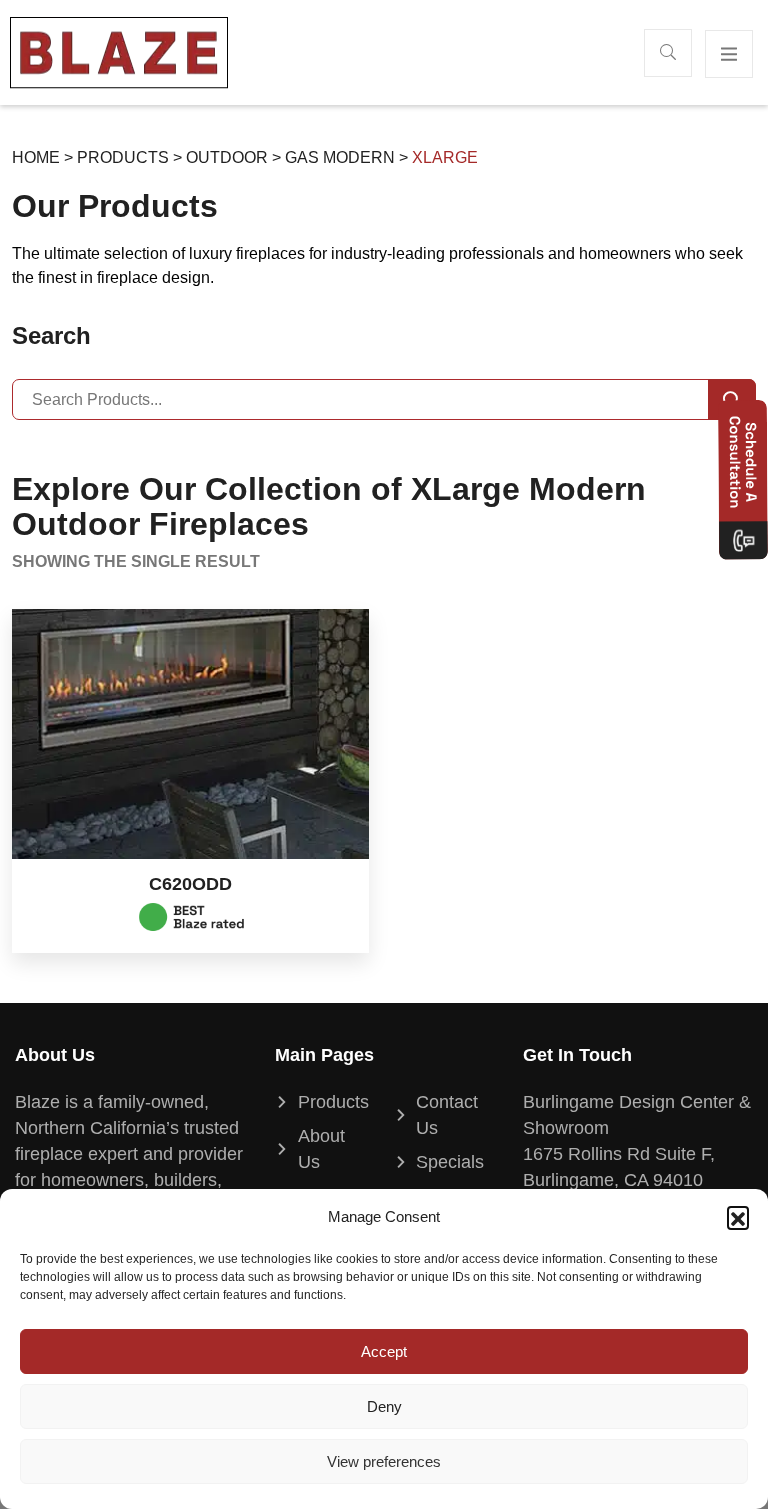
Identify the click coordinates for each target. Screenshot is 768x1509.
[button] (738, 1217)
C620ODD (190, 884)
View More (190, 735)
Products (123, 157)
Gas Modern (340, 157)
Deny (384, 1406)
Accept (384, 1351)
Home (36, 157)
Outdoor (227, 157)
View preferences (384, 1461)
